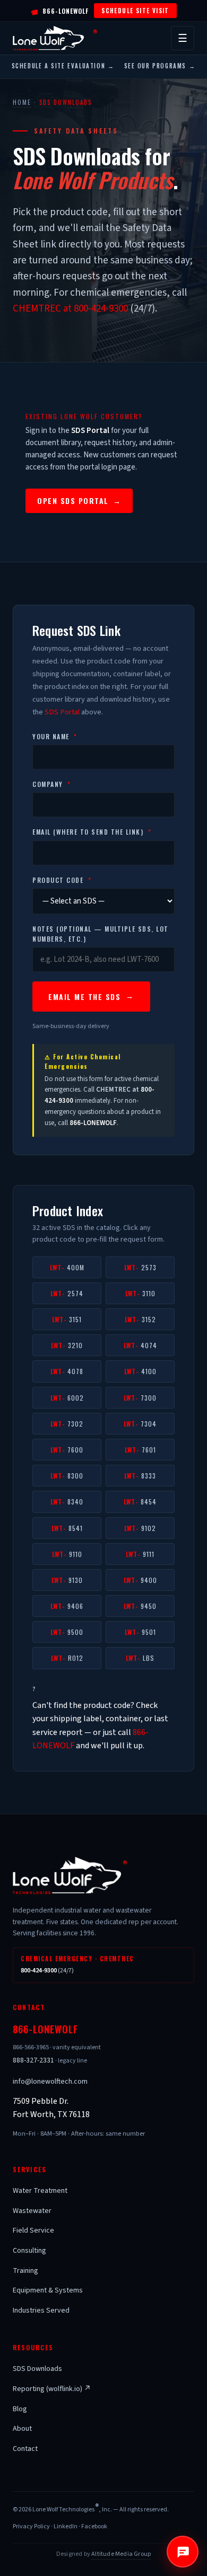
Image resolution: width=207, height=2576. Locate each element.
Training (25, 2271)
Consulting (29, 2251)
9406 (67, 1606)
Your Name (55, 736)
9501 (140, 1632)
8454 (140, 1502)
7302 (67, 1424)
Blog (20, 2409)
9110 (67, 1554)
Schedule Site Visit (135, 10)
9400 (140, 1580)
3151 (67, 1319)
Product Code (62, 880)
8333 (140, 1476)
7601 (140, 1450)
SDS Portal (62, 712)
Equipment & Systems (48, 2290)
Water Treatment (40, 2191)
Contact (25, 2449)
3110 (140, 1293)
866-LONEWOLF (59, 11)
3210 (67, 1345)
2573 (140, 1267)
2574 (67, 1293)
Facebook (94, 2526)
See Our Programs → (160, 66)
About (22, 2429)
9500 (67, 1632)
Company (52, 784)
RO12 (67, 1658)
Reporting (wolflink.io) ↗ (52, 2389)
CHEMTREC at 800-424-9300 (70, 309)
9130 (67, 1580)
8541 (67, 1528)
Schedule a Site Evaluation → (63, 66)
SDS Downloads (37, 2369)
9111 (140, 1554)
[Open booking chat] (183, 2552)
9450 (140, 1606)
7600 (67, 1450)
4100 (140, 1371)
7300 (140, 1398)
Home (22, 102)
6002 (67, 1398)
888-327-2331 (33, 2060)
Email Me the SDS (84, 997)
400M (67, 1267)
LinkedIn (66, 2526)
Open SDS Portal (79, 501)
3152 (140, 1319)
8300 (67, 1476)
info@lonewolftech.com (50, 2082)
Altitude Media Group (121, 2554)
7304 (140, 1424)
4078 (67, 1371)
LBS (140, 1658)
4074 (140, 1345)
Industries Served (41, 2311)
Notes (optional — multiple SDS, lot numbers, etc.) (101, 934)
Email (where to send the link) (92, 832)
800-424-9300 (39, 1971)
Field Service (33, 2230)
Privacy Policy (31, 2526)
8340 (67, 1502)
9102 (140, 1528)
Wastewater (32, 2211)
